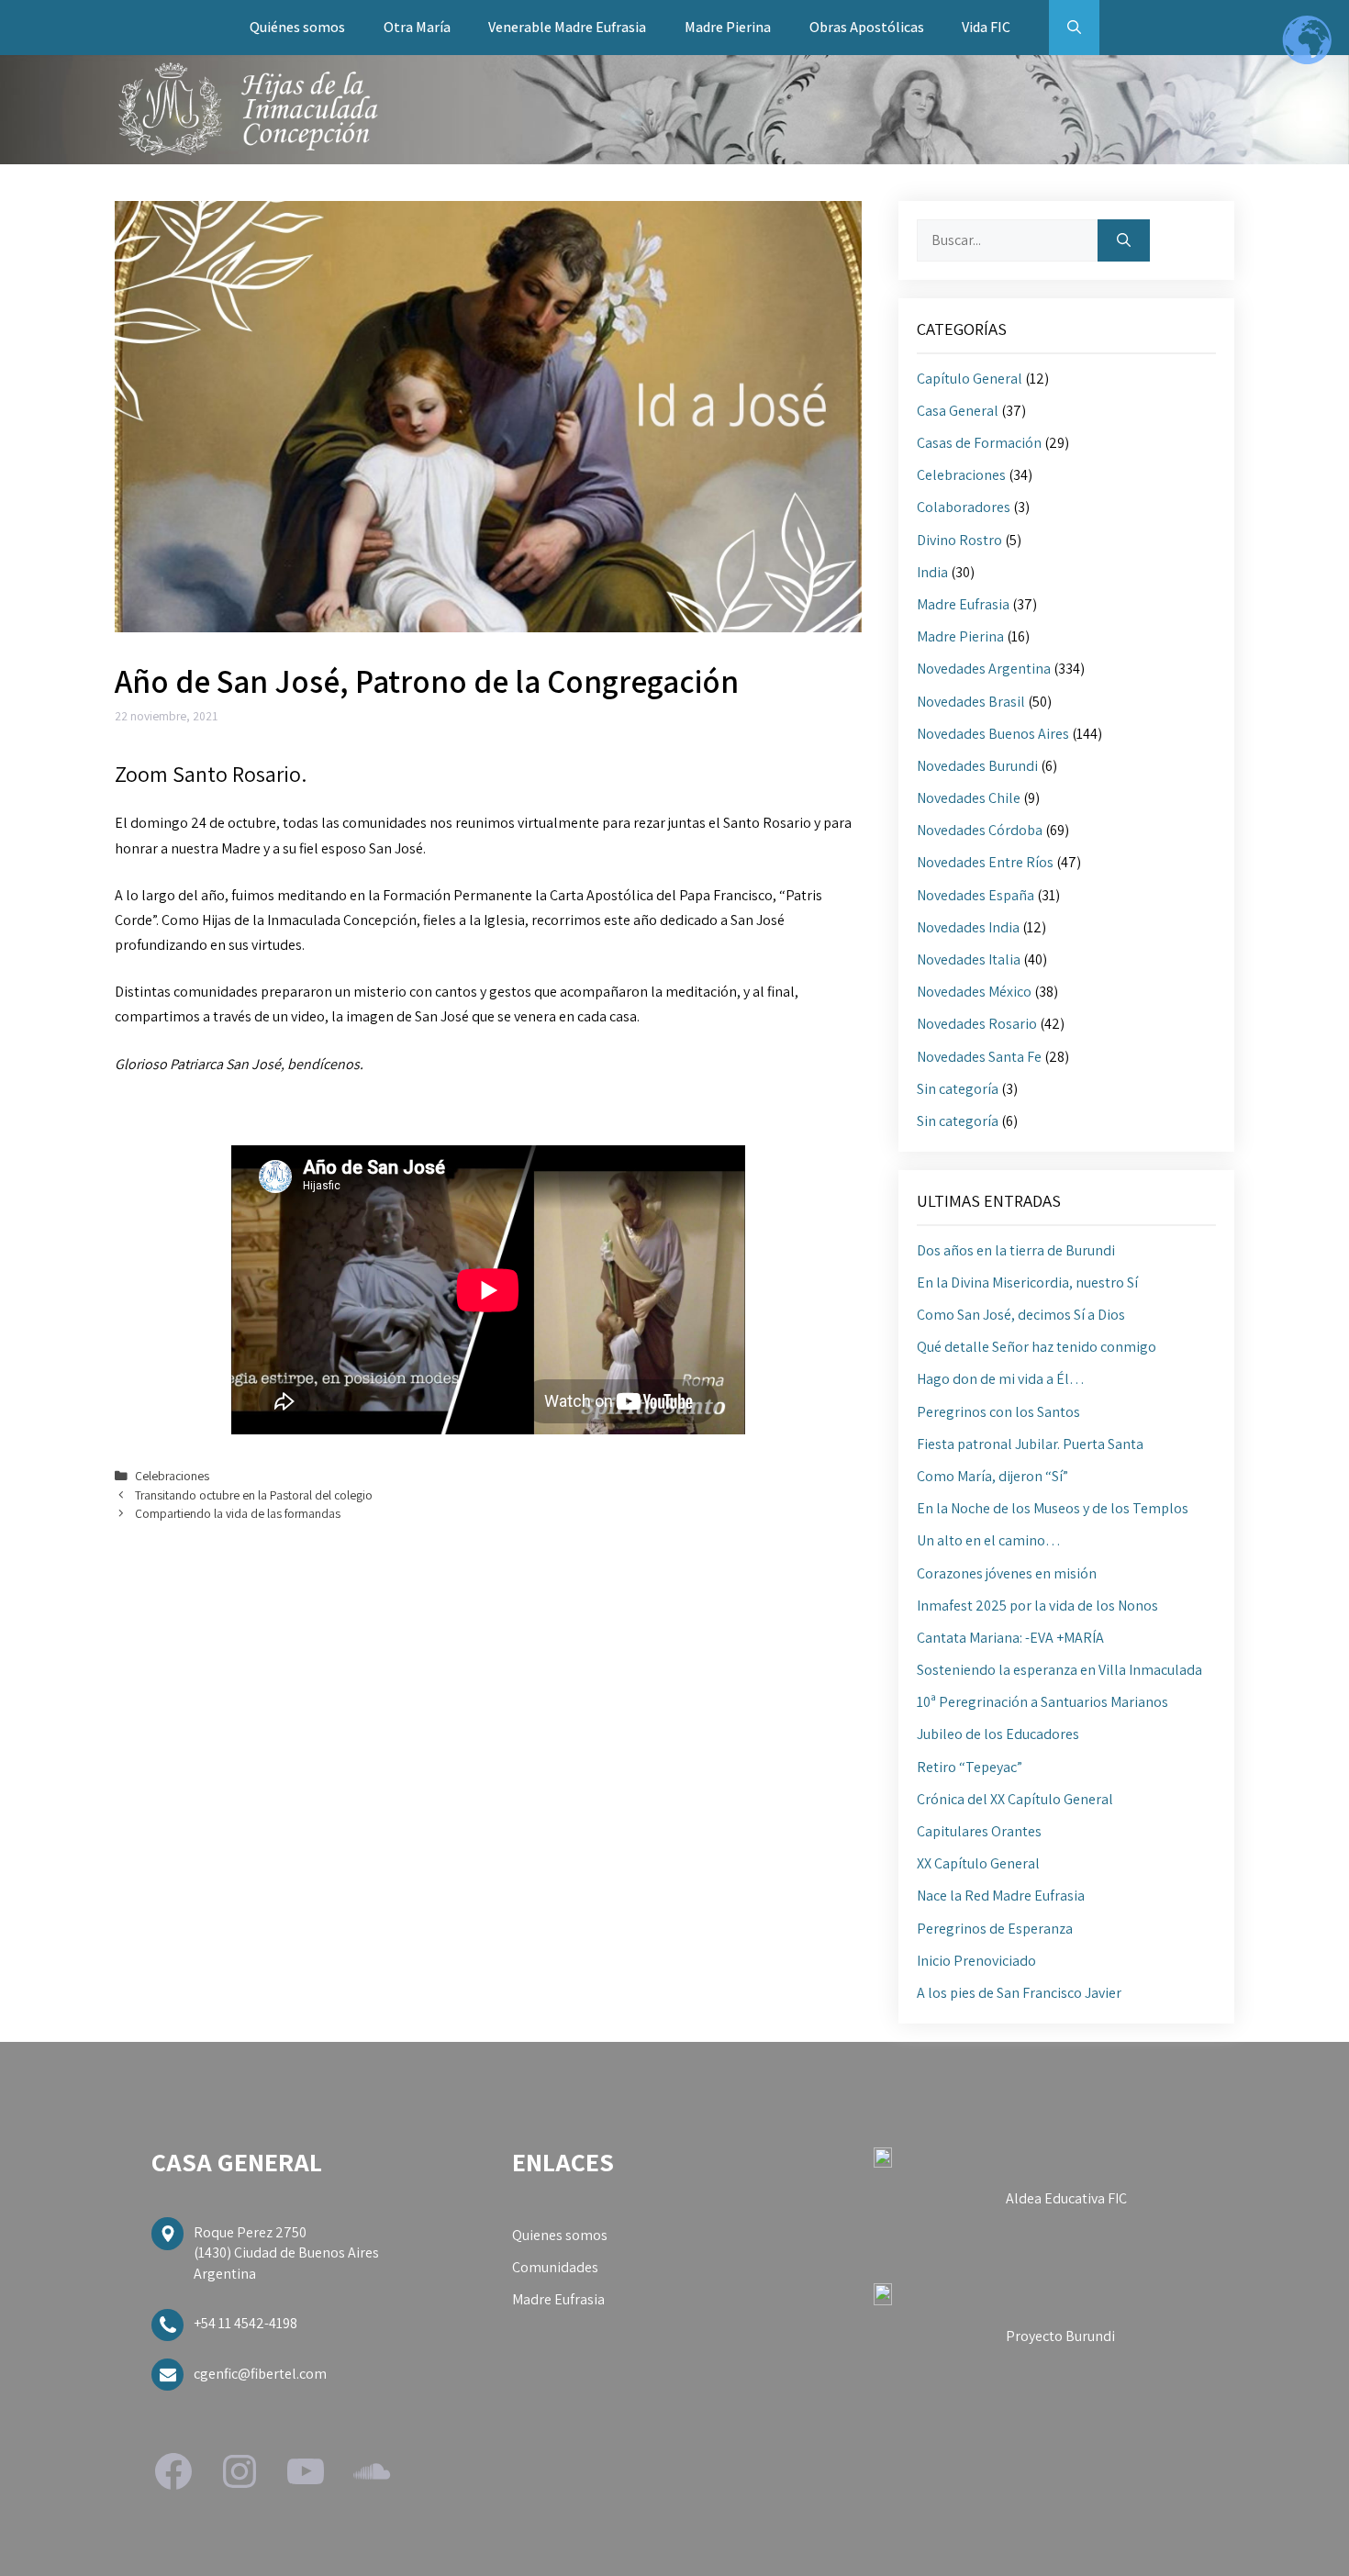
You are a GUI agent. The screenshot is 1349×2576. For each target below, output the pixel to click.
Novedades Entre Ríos (985, 862)
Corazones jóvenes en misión (1007, 1573)
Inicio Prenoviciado (976, 1961)
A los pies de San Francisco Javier (1019, 1993)
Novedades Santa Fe (979, 1057)
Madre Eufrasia (963, 604)
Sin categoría (958, 1089)
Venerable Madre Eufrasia (567, 27)
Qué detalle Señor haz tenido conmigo (1037, 1347)
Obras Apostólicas (867, 27)
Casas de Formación (979, 443)
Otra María (417, 27)
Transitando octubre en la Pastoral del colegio (254, 1495)
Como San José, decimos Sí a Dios (1021, 1315)
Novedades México (974, 992)
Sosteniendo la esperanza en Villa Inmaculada (1059, 1670)
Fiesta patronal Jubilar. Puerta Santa (1030, 1444)
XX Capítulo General (978, 1863)
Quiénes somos (297, 27)
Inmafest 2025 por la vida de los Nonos (1037, 1606)
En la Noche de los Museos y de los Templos (1053, 1508)
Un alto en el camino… (989, 1540)
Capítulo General (970, 379)
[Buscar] (1124, 240)
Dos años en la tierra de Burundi (1016, 1250)
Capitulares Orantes (979, 1831)
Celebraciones (172, 1476)
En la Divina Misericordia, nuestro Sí (1027, 1282)
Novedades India (968, 927)
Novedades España (976, 895)
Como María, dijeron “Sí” (992, 1476)
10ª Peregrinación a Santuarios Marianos (1042, 1702)
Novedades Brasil (971, 702)
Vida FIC (986, 27)
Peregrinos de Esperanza (995, 1929)
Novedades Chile (969, 798)
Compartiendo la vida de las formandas (238, 1513)
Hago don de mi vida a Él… (1001, 1379)
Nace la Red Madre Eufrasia (1001, 1896)
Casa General (958, 411)
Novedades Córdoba (980, 830)
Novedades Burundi (977, 766)
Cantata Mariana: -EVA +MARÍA (1010, 1638)
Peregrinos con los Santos (998, 1412)
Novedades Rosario (977, 1024)
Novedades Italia (969, 959)
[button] (1074, 28)
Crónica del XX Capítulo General (1015, 1799)
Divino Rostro (959, 540)
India (932, 572)
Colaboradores (964, 507)
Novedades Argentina (984, 669)
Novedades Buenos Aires (993, 734)
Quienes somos (560, 2235)
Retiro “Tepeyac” (970, 1767)
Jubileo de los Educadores (998, 1734)
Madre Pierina (728, 27)
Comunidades (555, 2267)
